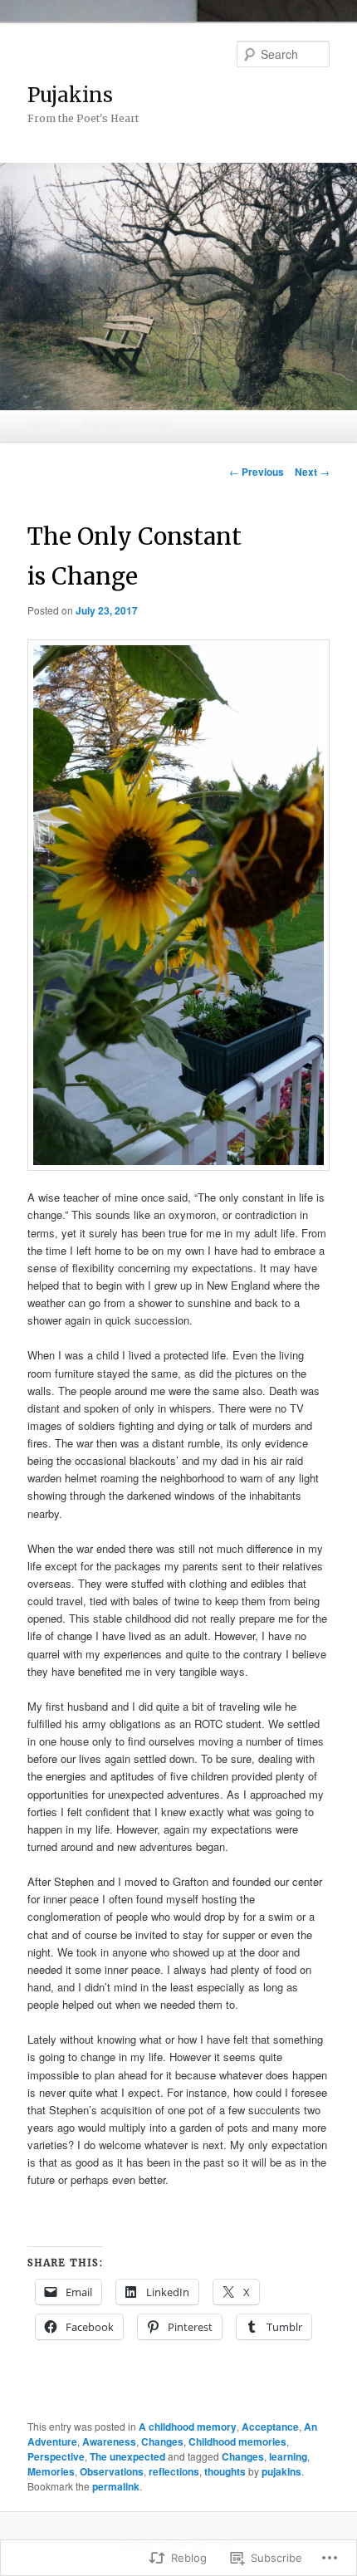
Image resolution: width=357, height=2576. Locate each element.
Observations (112, 2471)
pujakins (281, 2471)
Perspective (56, 2456)
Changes (162, 2441)
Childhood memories (237, 2441)
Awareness (109, 2441)
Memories (51, 2471)
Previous (257, 472)
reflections (174, 2471)
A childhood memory (188, 2427)
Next (312, 472)
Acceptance (270, 2427)
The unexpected (127, 2456)
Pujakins (70, 95)
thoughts (225, 2471)
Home (44, 425)
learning (288, 2456)
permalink (116, 2486)
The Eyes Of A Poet (127, 425)
